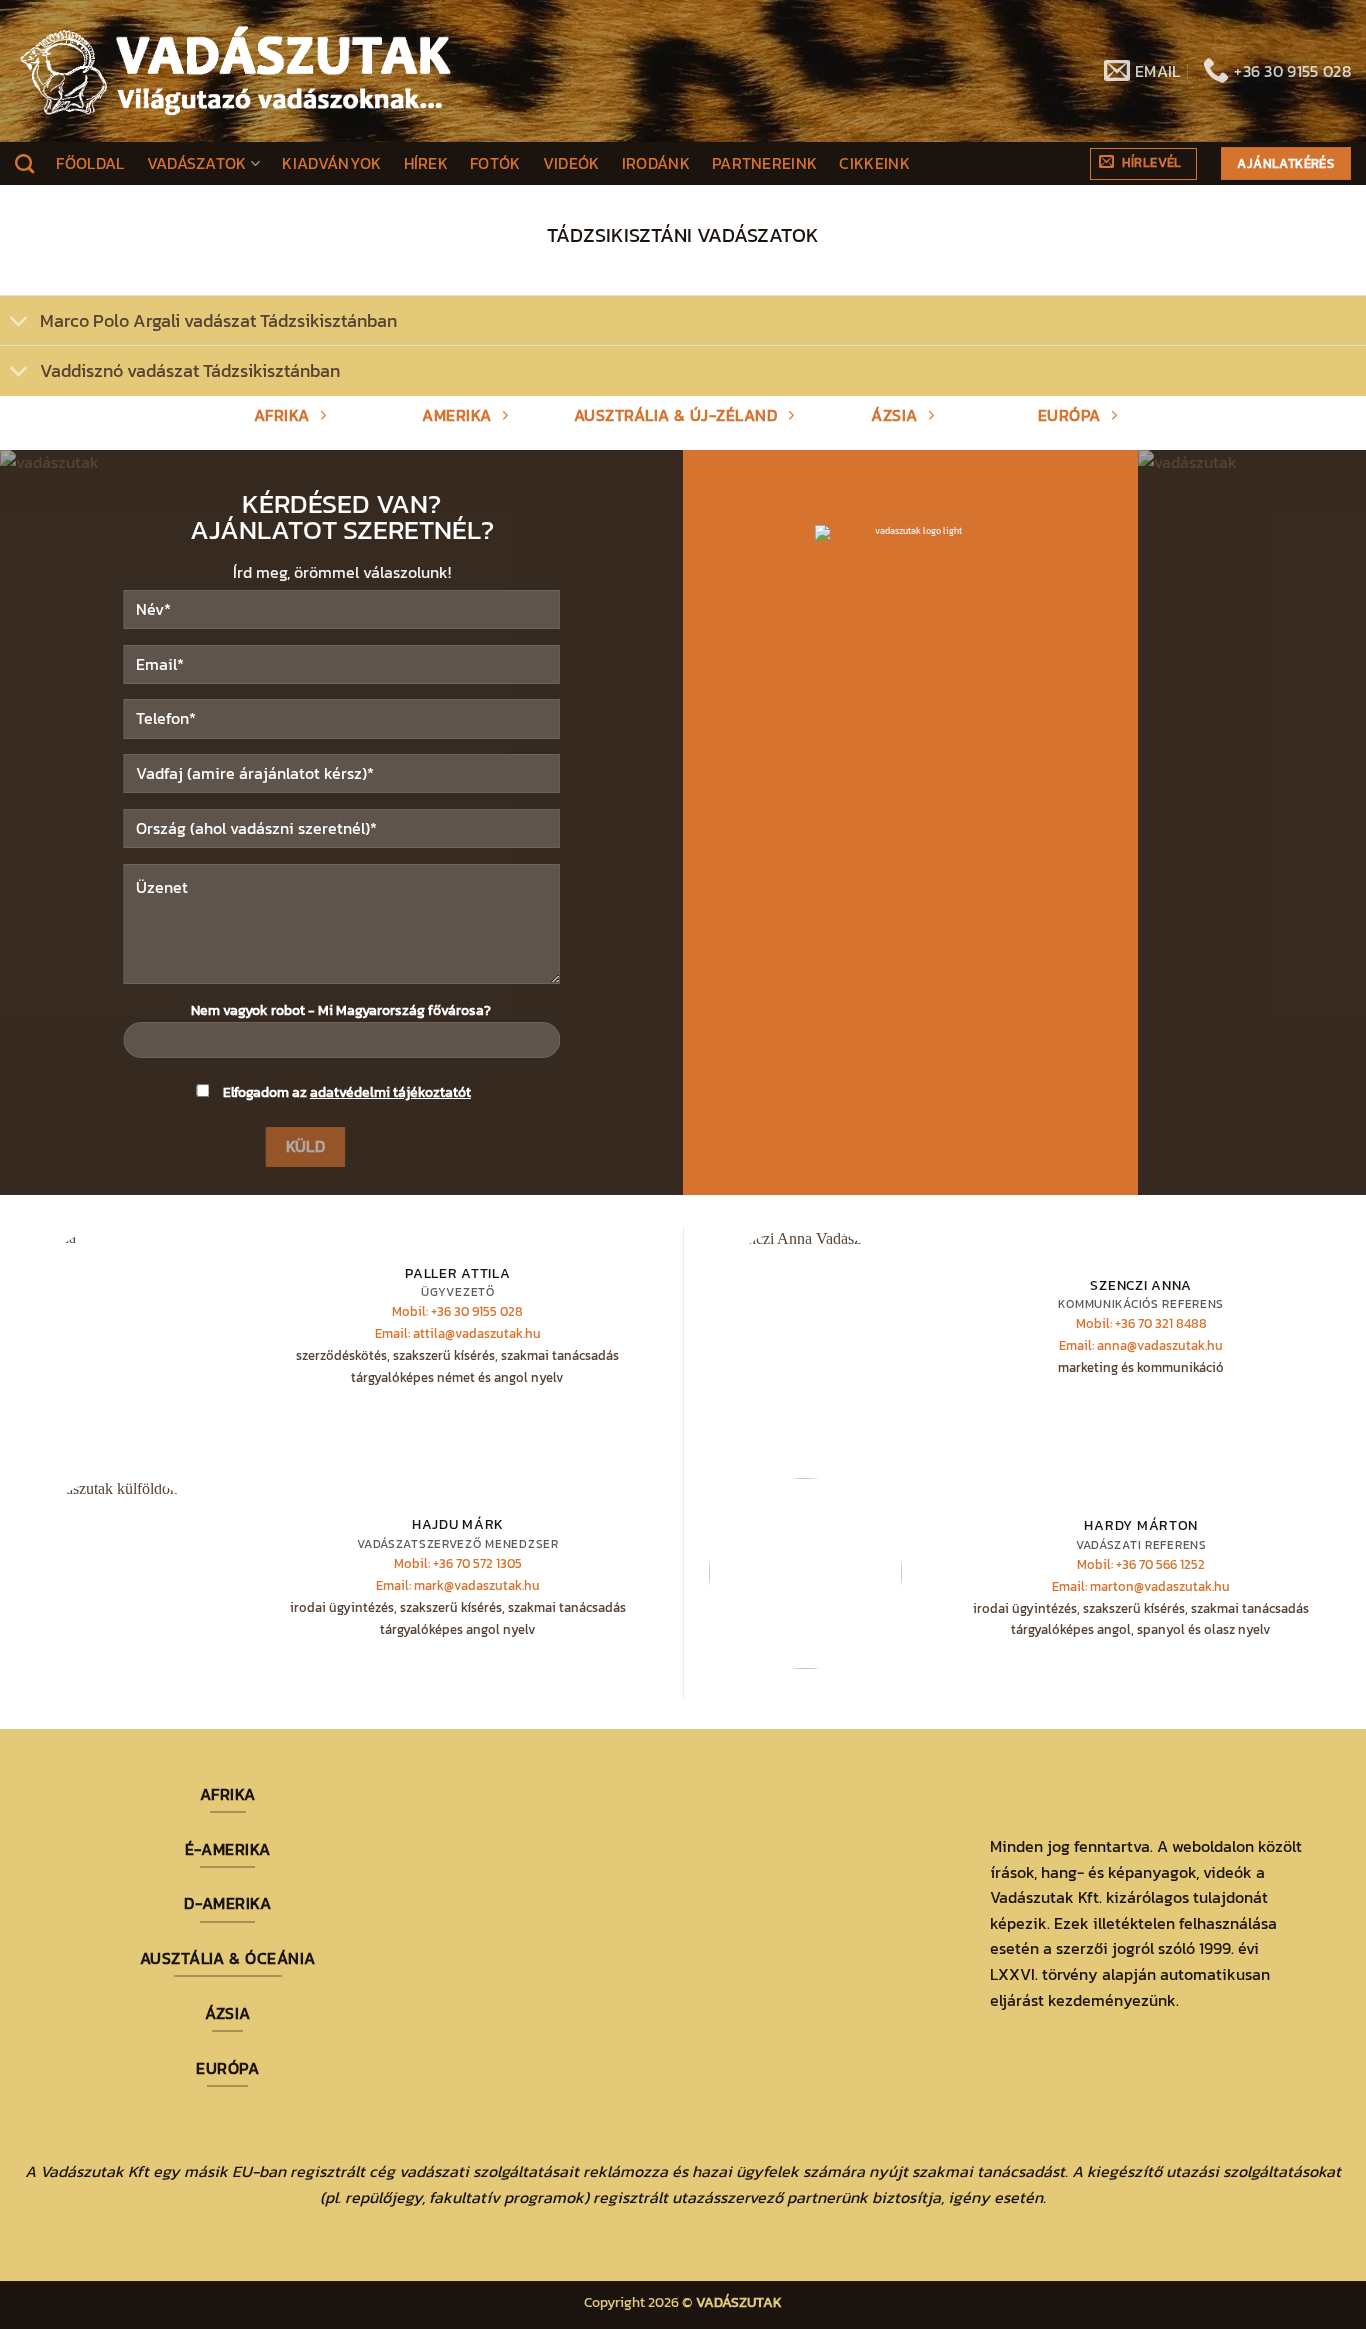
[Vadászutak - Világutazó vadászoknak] (236, 71)
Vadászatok (197, 163)
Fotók (495, 163)
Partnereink (765, 163)
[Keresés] (24, 163)
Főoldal (90, 163)
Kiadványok (331, 163)
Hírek (426, 163)
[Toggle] (19, 322)
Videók (571, 163)
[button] (1143, 164)
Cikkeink (874, 163)
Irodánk (656, 163)
